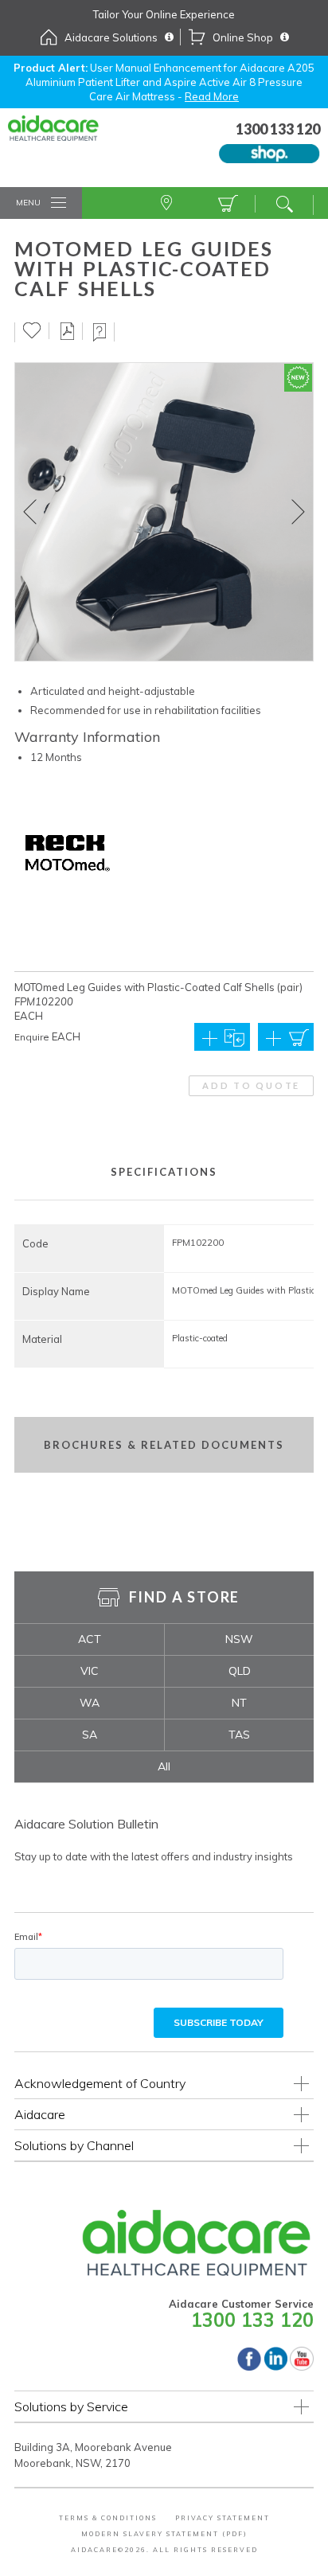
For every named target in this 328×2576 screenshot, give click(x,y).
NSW (239, 1639)
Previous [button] (30, 512)
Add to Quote (251, 1085)
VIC (90, 1671)
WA (90, 1703)
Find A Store (169, 204)
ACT (90, 1639)
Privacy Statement (223, 2518)
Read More (212, 96)
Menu (28, 203)
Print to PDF (67, 331)
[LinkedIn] (275, 2367)
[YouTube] (302, 2367)
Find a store (185, 1597)
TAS (239, 1735)
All (164, 1766)
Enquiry (100, 332)
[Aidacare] (65, 137)
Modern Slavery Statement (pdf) (164, 2534)
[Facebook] (249, 2367)
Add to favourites (32, 331)
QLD (240, 1671)
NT (239, 1703)
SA (90, 1735)
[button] (286, 1037)
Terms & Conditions (108, 2518)
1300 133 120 (252, 2320)
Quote (226, 204)
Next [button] (298, 512)
